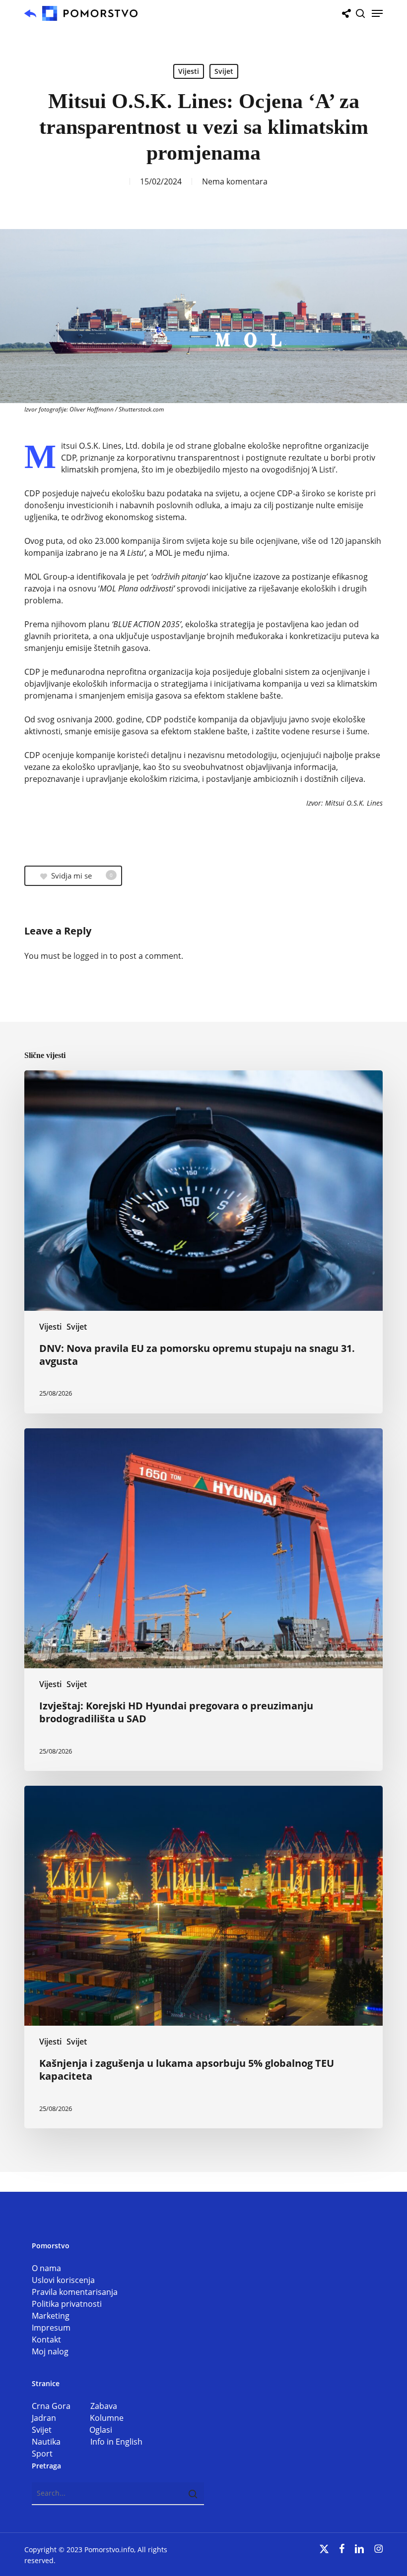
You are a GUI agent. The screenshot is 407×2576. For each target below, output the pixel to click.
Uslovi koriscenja (63, 2280)
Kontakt (46, 2340)
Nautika (61, 2442)
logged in (91, 956)
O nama (46, 2268)
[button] (377, 13)
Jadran (61, 2418)
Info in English (116, 2442)
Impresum (51, 2328)
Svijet (224, 71)
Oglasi (101, 2430)
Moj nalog (50, 2351)
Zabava (104, 2406)
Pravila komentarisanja (75, 2292)
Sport (42, 2454)
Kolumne (107, 2418)
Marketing (51, 2316)
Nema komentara (235, 181)
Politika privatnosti (67, 2304)
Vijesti (189, 71)
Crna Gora (61, 2406)
